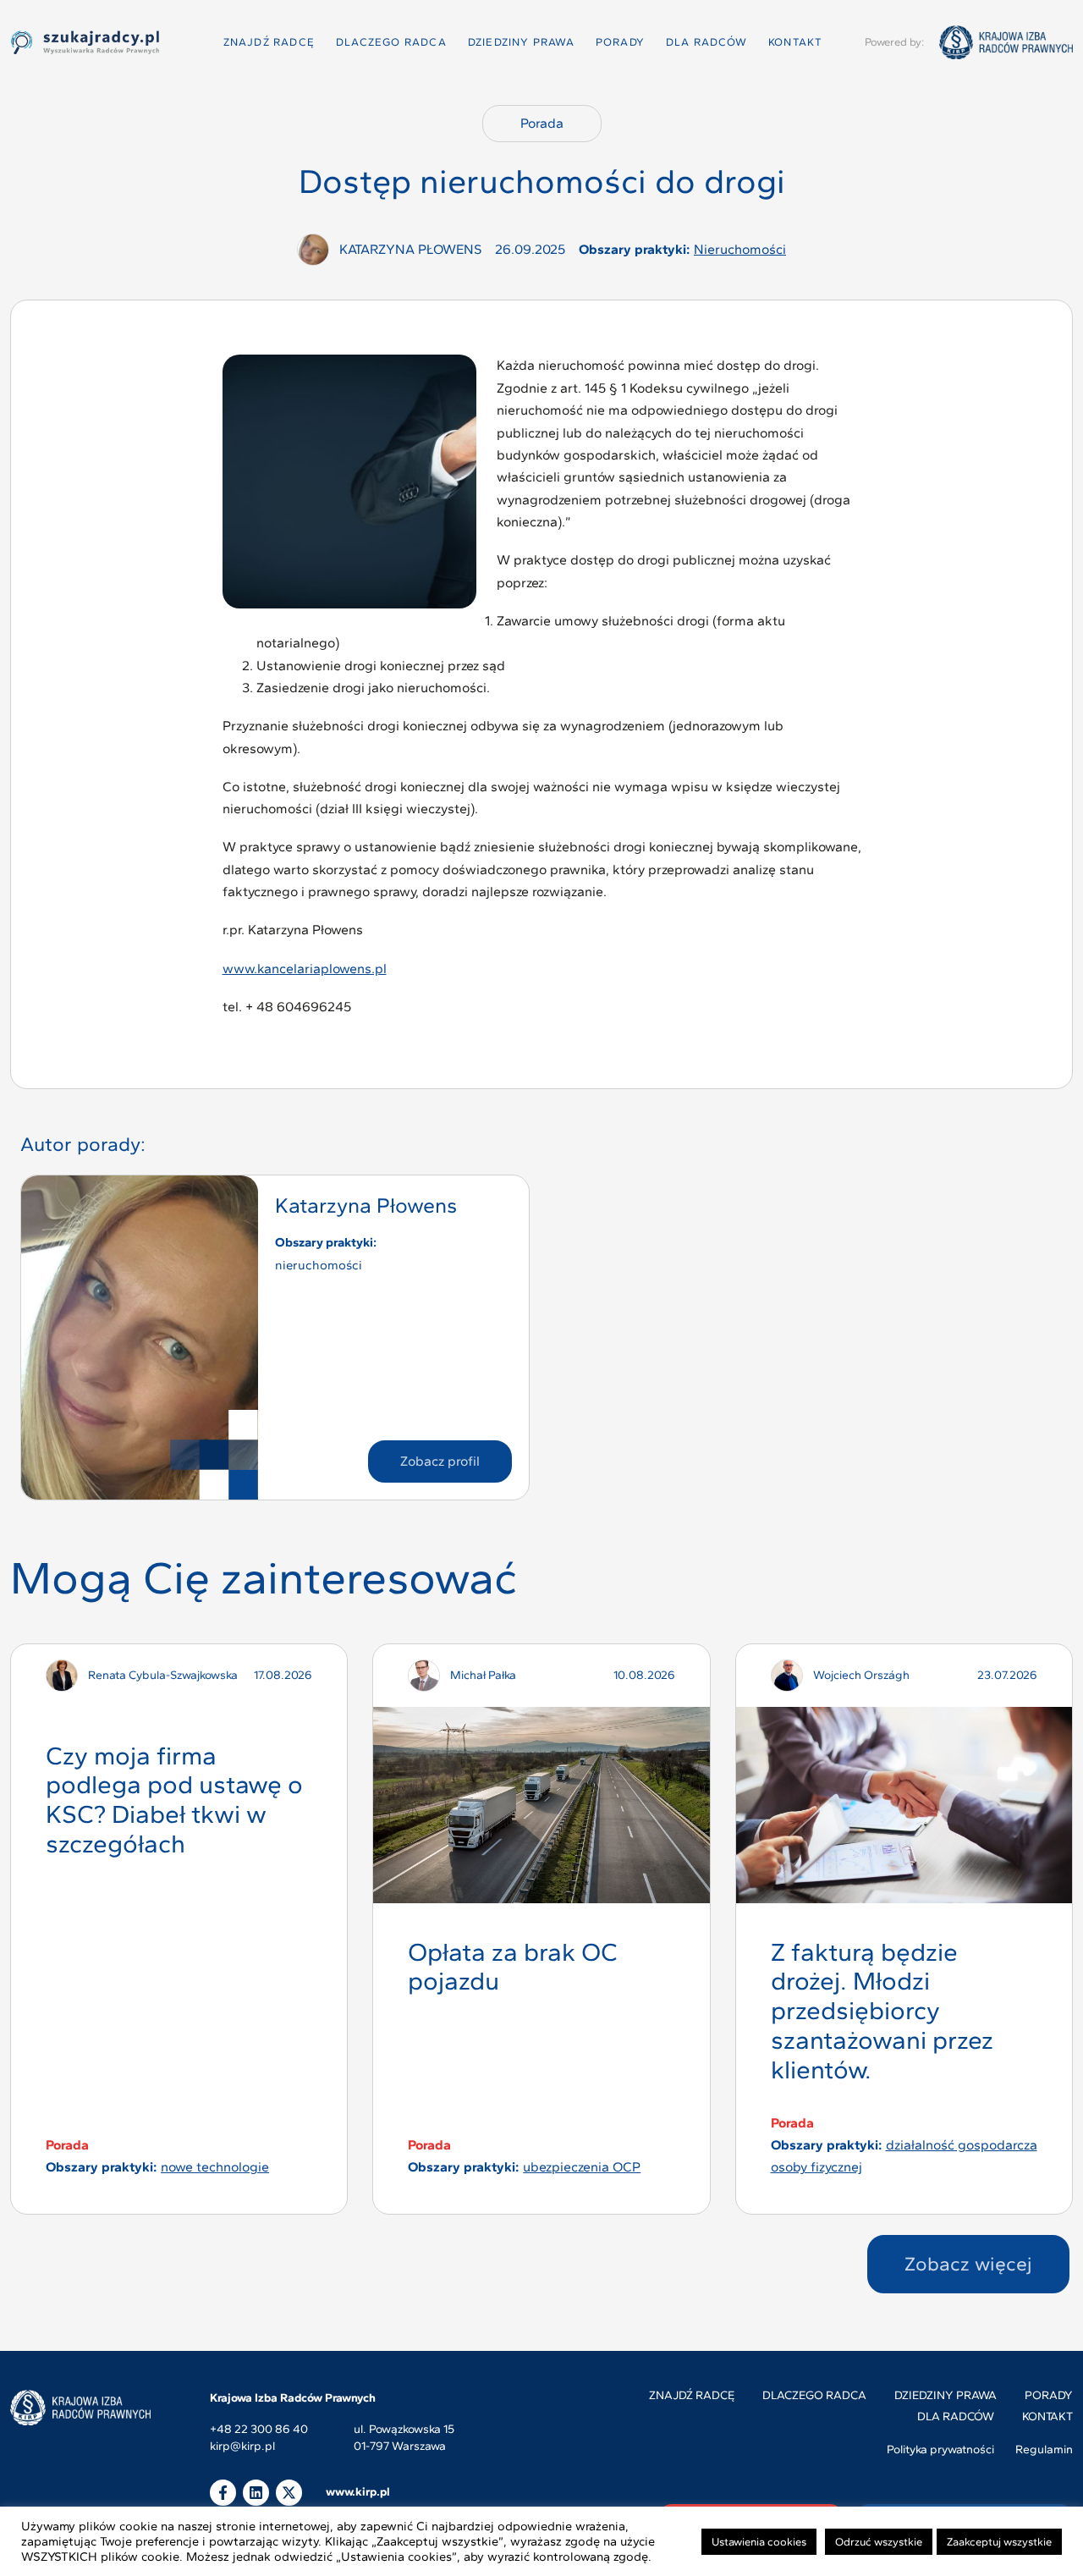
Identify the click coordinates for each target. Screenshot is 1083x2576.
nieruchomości (740, 249)
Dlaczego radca (391, 42)
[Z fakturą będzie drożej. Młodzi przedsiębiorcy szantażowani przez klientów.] (904, 1805)
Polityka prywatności (940, 2449)
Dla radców (706, 42)
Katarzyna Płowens (366, 1205)
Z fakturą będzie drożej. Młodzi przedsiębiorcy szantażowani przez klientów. (882, 2011)
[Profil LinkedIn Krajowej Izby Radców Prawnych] (256, 2493)
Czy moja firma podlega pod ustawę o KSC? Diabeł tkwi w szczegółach (174, 1800)
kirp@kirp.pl (242, 2447)
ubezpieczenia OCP (582, 2167)
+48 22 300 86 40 (259, 2430)
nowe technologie (215, 2167)
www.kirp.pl (358, 2492)
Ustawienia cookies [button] (759, 2542)
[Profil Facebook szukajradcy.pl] (223, 2493)
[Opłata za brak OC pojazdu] (541, 1805)
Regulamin (1044, 2449)
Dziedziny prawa (521, 42)
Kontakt (795, 42)
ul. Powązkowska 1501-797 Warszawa (404, 2438)
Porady (620, 42)
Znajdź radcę (269, 42)
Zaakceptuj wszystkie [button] (999, 2542)
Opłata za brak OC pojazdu (513, 1967)
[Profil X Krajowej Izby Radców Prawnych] (289, 2493)
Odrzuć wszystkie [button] (879, 2542)
